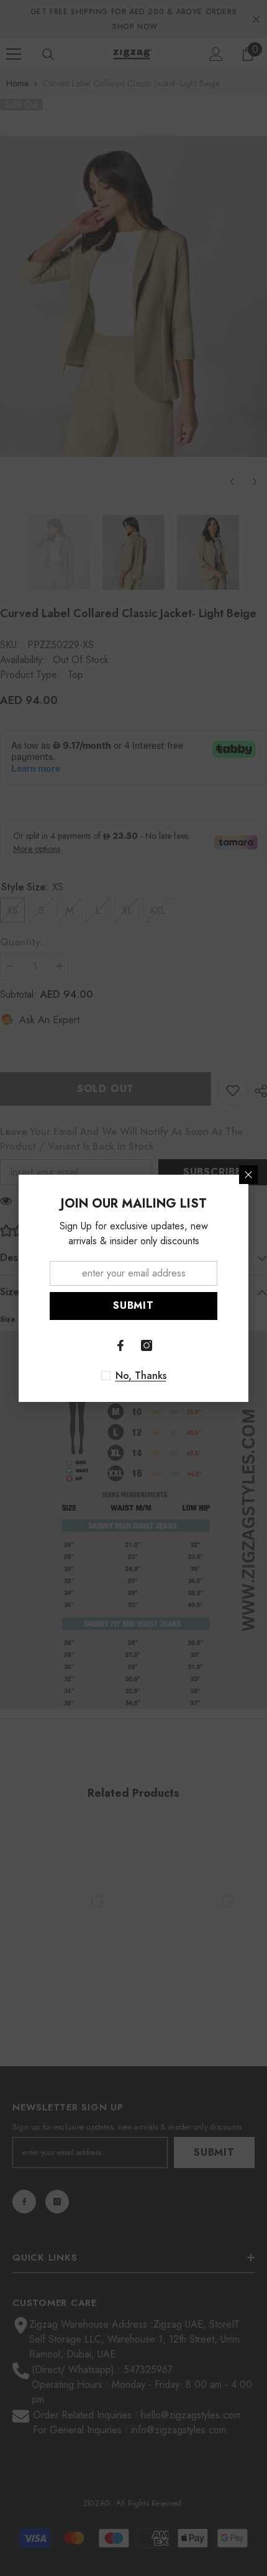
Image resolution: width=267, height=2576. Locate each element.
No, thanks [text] (141, 1376)
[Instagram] (147, 1345)
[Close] (248, 1175)
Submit (133, 1305)
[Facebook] (120, 1345)
